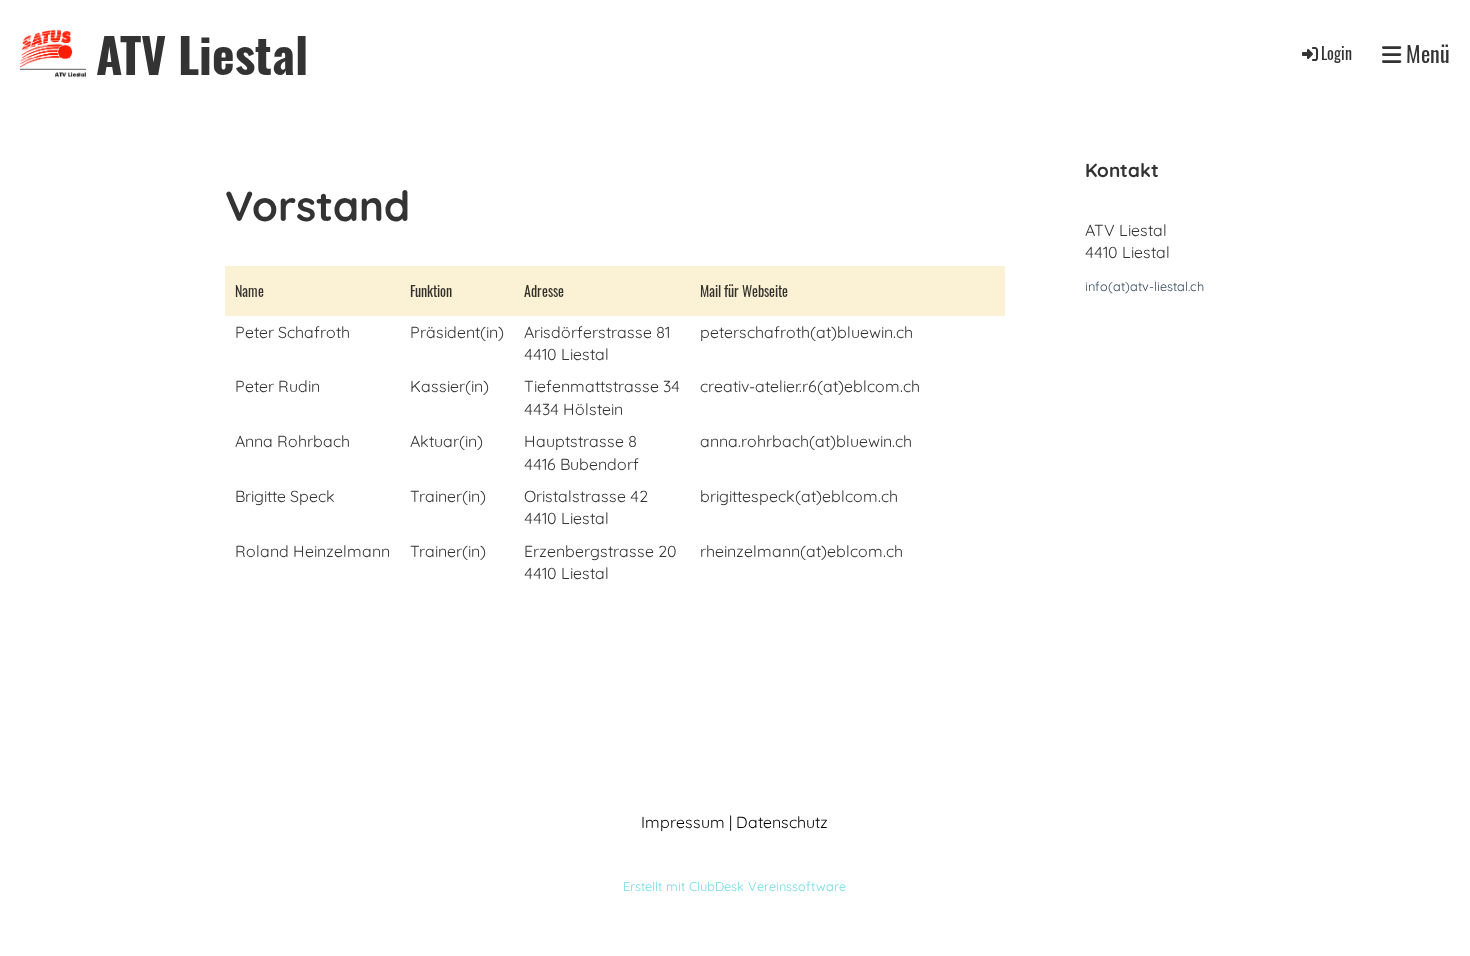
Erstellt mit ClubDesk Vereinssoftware (734, 886)
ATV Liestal (202, 53)
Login (1336, 53)
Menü (1425, 53)
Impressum (683, 822)
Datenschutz (782, 822)
